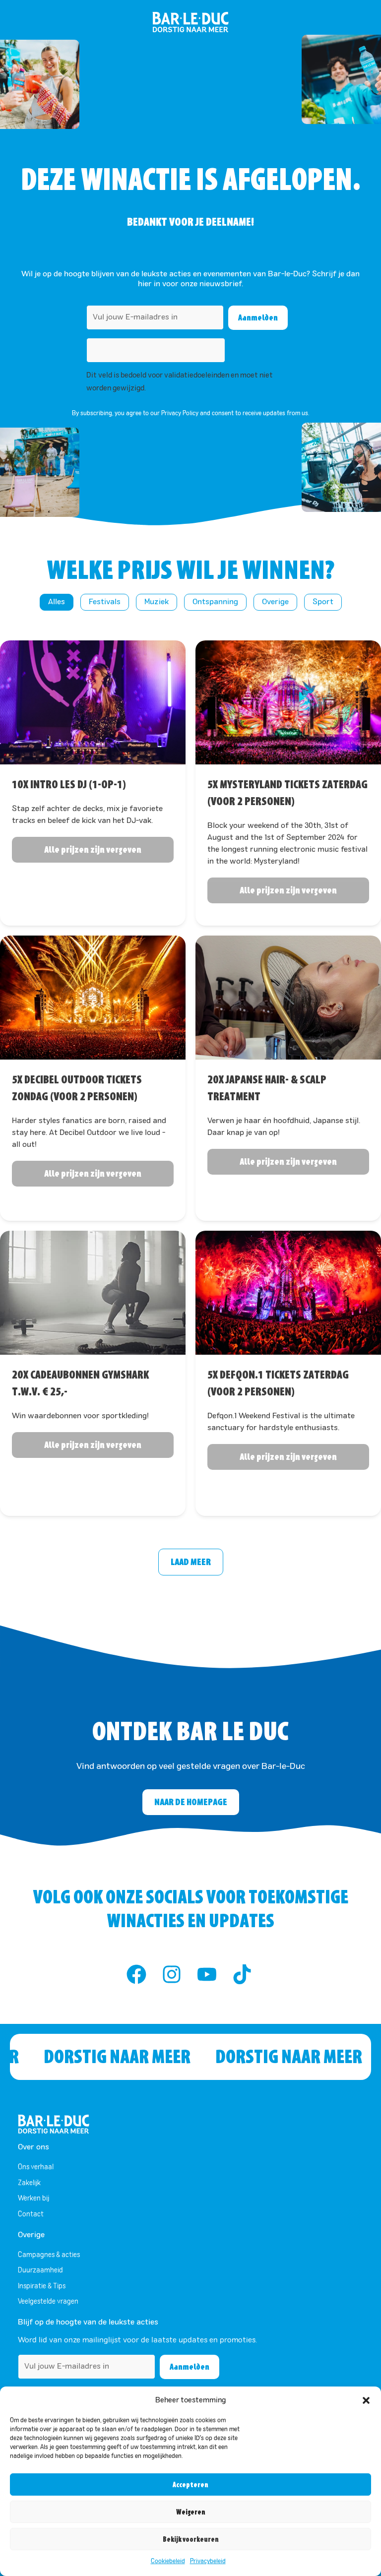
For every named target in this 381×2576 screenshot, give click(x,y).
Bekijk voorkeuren (191, 2539)
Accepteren (190, 2485)
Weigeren (191, 2512)
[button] (366, 2400)
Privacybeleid (208, 2562)
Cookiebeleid (168, 2562)
